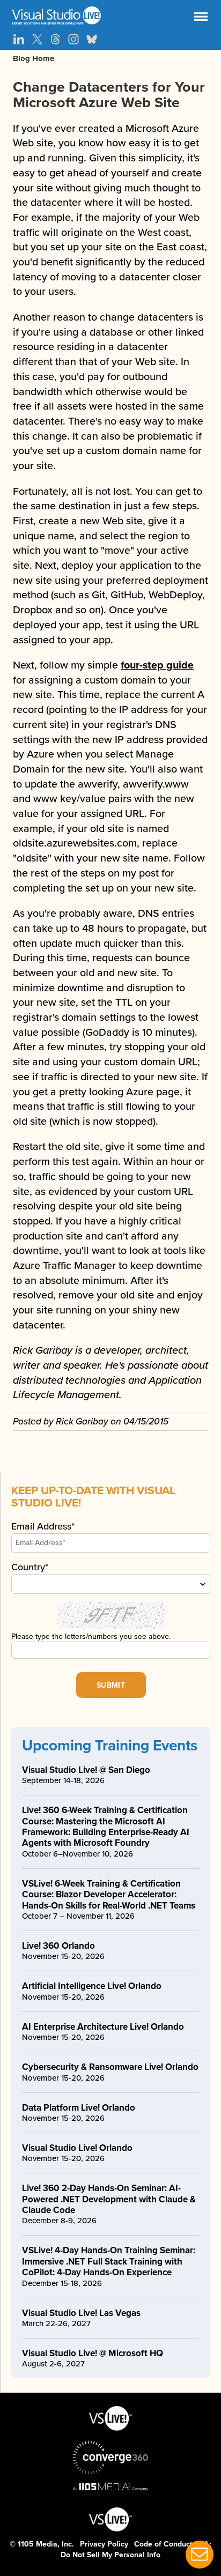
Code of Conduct (163, 2544)
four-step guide (157, 665)
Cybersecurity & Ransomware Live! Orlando (110, 2067)
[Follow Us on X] (37, 39)
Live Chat (200, 2555)
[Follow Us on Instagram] (73, 39)
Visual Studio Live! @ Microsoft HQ (93, 2353)
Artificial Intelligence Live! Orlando (92, 1986)
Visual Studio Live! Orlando (77, 2148)
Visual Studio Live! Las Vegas (81, 2313)
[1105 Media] (110, 2486)
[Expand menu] (201, 19)
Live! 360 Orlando (58, 1946)
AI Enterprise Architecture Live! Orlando (103, 2027)
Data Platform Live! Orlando (79, 2108)
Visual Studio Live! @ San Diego (86, 1770)
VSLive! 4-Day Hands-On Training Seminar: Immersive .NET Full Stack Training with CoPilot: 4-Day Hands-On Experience (109, 2261)
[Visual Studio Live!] (110, 16)
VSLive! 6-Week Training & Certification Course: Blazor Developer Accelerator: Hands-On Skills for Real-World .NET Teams (109, 1895)
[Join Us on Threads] (55, 39)
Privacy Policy (104, 2544)
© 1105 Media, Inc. (42, 2544)
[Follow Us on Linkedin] (19, 39)
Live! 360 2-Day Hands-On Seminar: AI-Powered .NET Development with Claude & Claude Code (109, 2199)
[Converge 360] (110, 2458)
